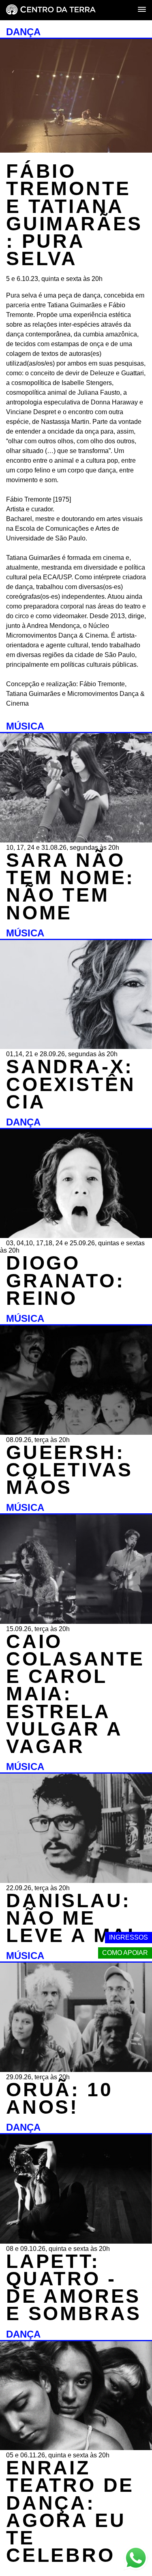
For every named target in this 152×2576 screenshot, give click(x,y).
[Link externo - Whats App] (136, 2559)
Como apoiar (125, 1953)
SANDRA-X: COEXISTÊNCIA (71, 1084)
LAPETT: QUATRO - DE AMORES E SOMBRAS (74, 2288)
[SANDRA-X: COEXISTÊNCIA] (76, 1047)
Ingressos (128, 1937)
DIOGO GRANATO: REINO (65, 1280)
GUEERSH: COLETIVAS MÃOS (70, 1470)
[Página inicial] (51, 10)
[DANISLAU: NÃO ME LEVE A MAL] (76, 1881)
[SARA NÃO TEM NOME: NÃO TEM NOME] (76, 840)
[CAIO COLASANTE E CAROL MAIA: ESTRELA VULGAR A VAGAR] (76, 1622)
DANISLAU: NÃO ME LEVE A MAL (74, 1918)
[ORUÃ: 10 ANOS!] (76, 2070)
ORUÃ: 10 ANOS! (59, 2098)
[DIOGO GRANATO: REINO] (76, 1236)
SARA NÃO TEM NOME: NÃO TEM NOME (70, 886)
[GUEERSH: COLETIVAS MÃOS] (76, 1433)
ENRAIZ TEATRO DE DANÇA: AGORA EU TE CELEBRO (70, 2511)
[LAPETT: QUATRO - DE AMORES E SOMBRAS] (76, 2241)
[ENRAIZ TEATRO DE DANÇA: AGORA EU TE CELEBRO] (76, 2448)
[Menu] (142, 10)
